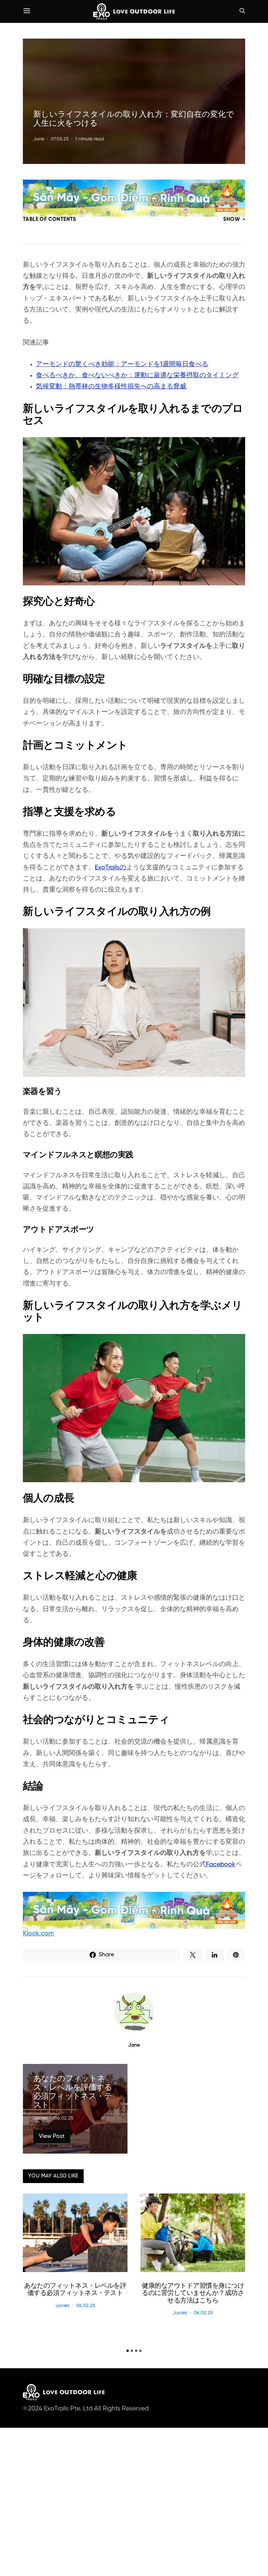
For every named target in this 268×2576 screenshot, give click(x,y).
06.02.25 (64, 2118)
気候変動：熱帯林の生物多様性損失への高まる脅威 (111, 387)
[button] (128, 2351)
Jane (39, 139)
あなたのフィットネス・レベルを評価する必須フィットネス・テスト (75, 2290)
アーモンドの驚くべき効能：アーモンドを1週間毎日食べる (122, 364)
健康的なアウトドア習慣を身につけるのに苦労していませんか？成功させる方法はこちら (193, 2293)
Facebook (221, 1865)
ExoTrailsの (110, 868)
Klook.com (38, 1934)
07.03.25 (60, 139)
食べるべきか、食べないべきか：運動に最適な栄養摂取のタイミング (137, 375)
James (41, 2118)
